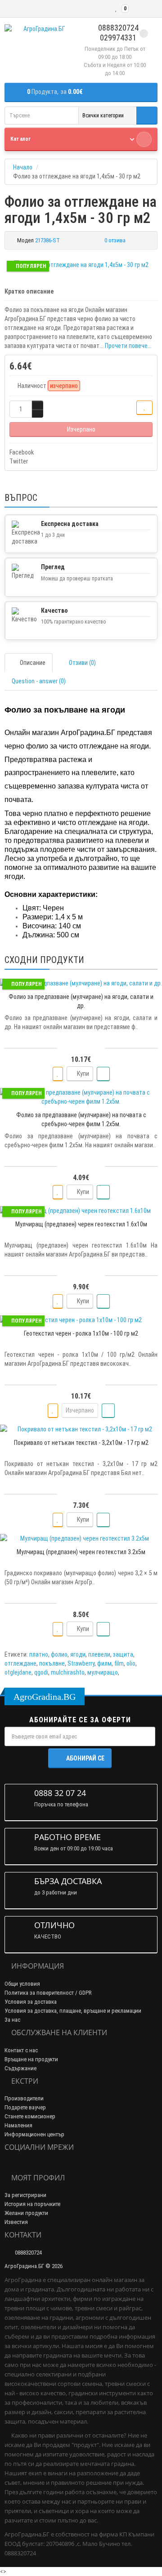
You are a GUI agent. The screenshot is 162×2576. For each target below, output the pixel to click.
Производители (24, 2098)
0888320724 (117, 28)
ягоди (78, 1654)
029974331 (117, 38)
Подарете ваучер (25, 2107)
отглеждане (20, 1663)
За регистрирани (25, 2195)
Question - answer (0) (39, 681)
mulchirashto (68, 1672)
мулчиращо (103, 1672)
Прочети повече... (128, 346)
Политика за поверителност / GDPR (48, 1993)
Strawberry (81, 1663)
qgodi (41, 1672)
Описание (33, 663)
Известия (16, 2222)
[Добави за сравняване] (103, 1074)
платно (39, 1654)
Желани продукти (26, 2213)
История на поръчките (32, 2204)
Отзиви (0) (82, 663)
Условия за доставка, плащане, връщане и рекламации (73, 2011)
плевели (99, 1654)
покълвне (52, 1663)
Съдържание (20, 2068)
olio (131, 1663)
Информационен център (34, 2134)
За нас (12, 2020)
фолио (59, 1654)
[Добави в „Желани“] (144, 408)
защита (123, 1654)
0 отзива (115, 240)
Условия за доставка (31, 2002)
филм (104, 1663)
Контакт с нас (21, 2050)
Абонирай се (85, 1758)
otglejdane (18, 1672)
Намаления (18, 2125)
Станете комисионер (30, 2116)
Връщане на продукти (31, 2059)
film (119, 1663)
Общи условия (22, 1984)
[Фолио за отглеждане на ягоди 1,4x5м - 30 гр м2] (81, 265)
